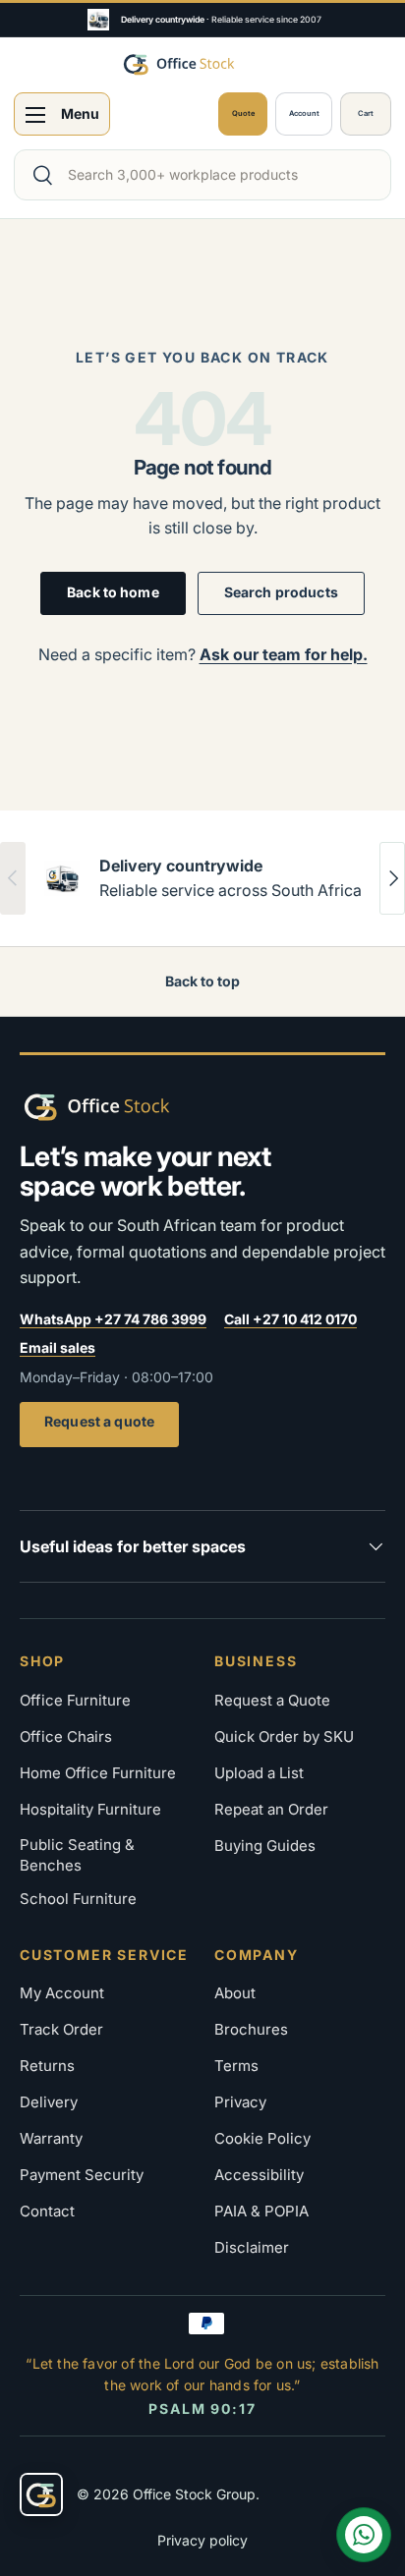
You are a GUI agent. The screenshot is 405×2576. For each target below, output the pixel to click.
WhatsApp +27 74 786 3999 (113, 1319)
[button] (366, 114)
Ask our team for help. (284, 654)
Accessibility (259, 2175)
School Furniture (78, 1899)
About (235, 1993)
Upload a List (259, 1773)
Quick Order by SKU (284, 1736)
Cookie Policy (262, 2138)
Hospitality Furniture (90, 1809)
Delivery (49, 2102)
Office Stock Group (194, 2494)
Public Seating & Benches (77, 1855)
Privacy (240, 2102)
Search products (281, 592)
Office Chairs (66, 1736)
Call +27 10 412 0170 (290, 1319)
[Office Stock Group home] (128, 1106)
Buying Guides (265, 1846)
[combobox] (202, 175)
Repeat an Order (271, 1809)
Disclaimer (252, 2247)
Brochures (251, 2029)
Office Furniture (75, 1700)
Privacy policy (202, 2540)
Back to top (202, 981)
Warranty (51, 2138)
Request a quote (99, 1421)
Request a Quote (272, 1700)
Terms (236, 2066)
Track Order (61, 2029)
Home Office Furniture (98, 1773)
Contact (47, 2211)
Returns (47, 2066)
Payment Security (82, 2175)
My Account (62, 1993)
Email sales (58, 1347)
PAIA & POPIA (261, 2211)
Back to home (113, 592)
